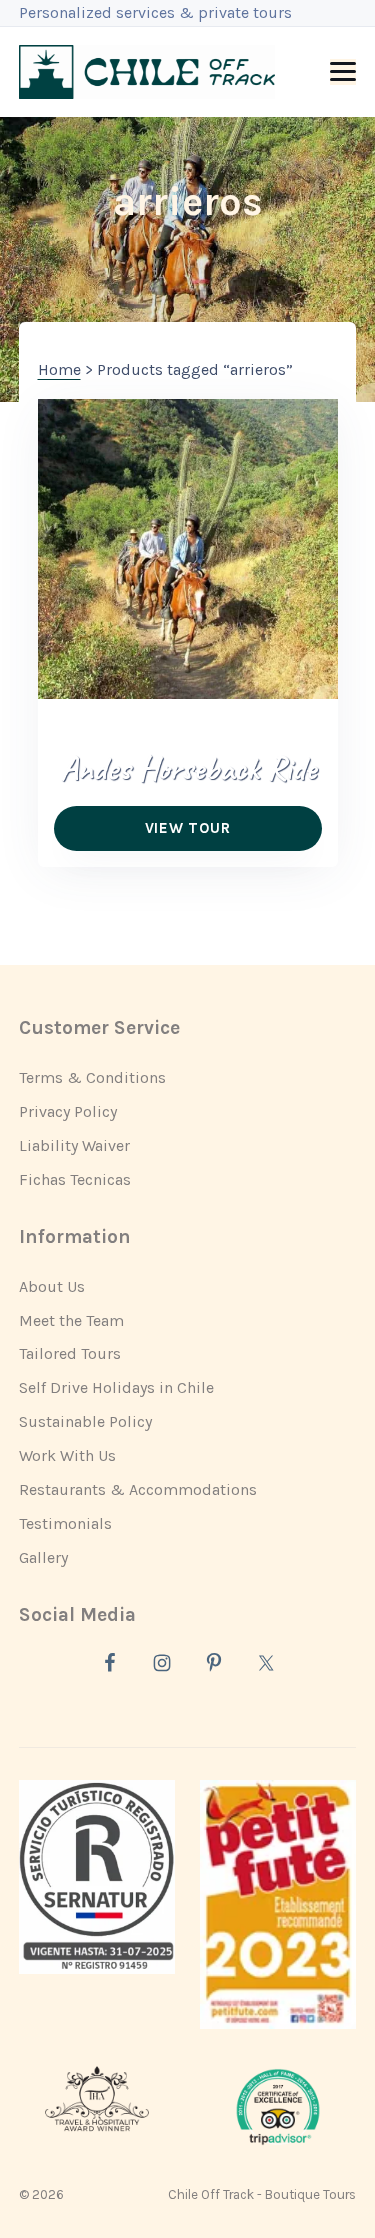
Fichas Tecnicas (75, 1179)
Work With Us (67, 1455)
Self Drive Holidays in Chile (116, 1387)
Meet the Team (71, 1320)
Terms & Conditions (92, 1077)
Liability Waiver (74, 1145)
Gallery (43, 1557)
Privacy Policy (68, 1111)
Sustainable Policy (85, 1421)
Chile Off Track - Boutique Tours (262, 2194)
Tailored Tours (70, 1353)
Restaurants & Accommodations (138, 1489)
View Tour (188, 828)
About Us (52, 1286)
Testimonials (65, 1523)
